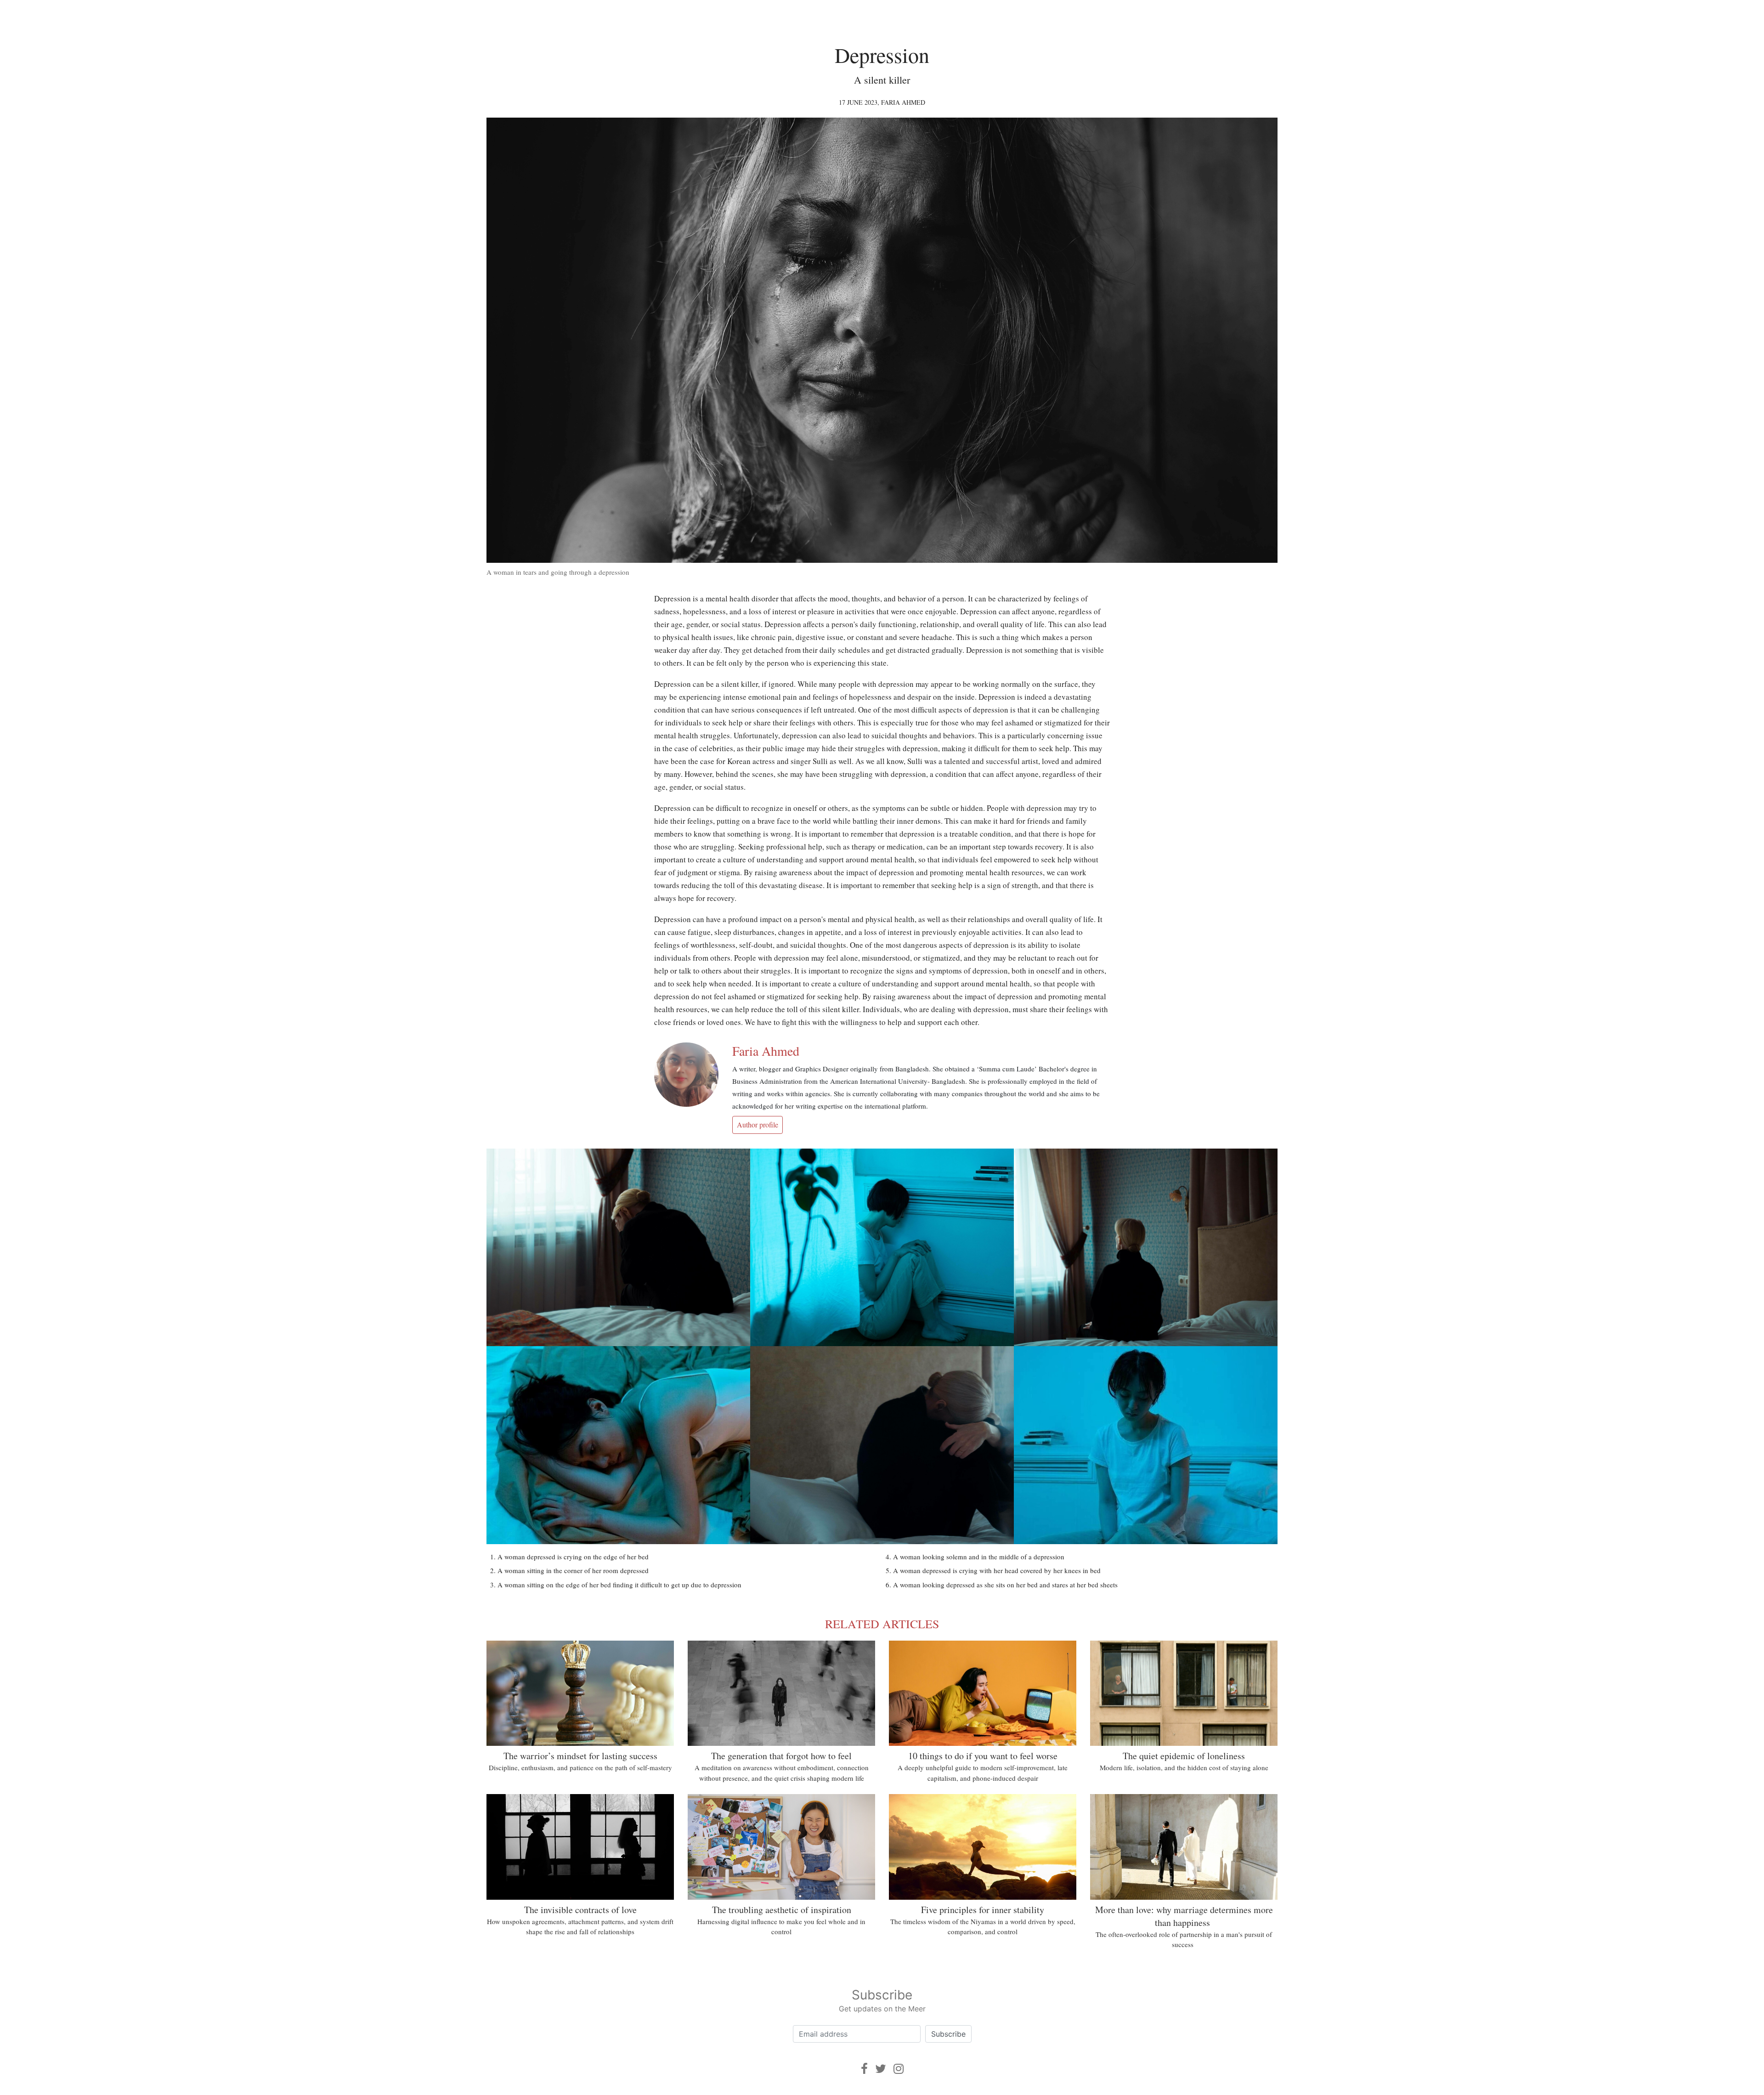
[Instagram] (899, 2069)
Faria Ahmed (903, 102)
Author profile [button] (758, 1124)
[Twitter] (881, 2069)
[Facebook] (864, 2069)
